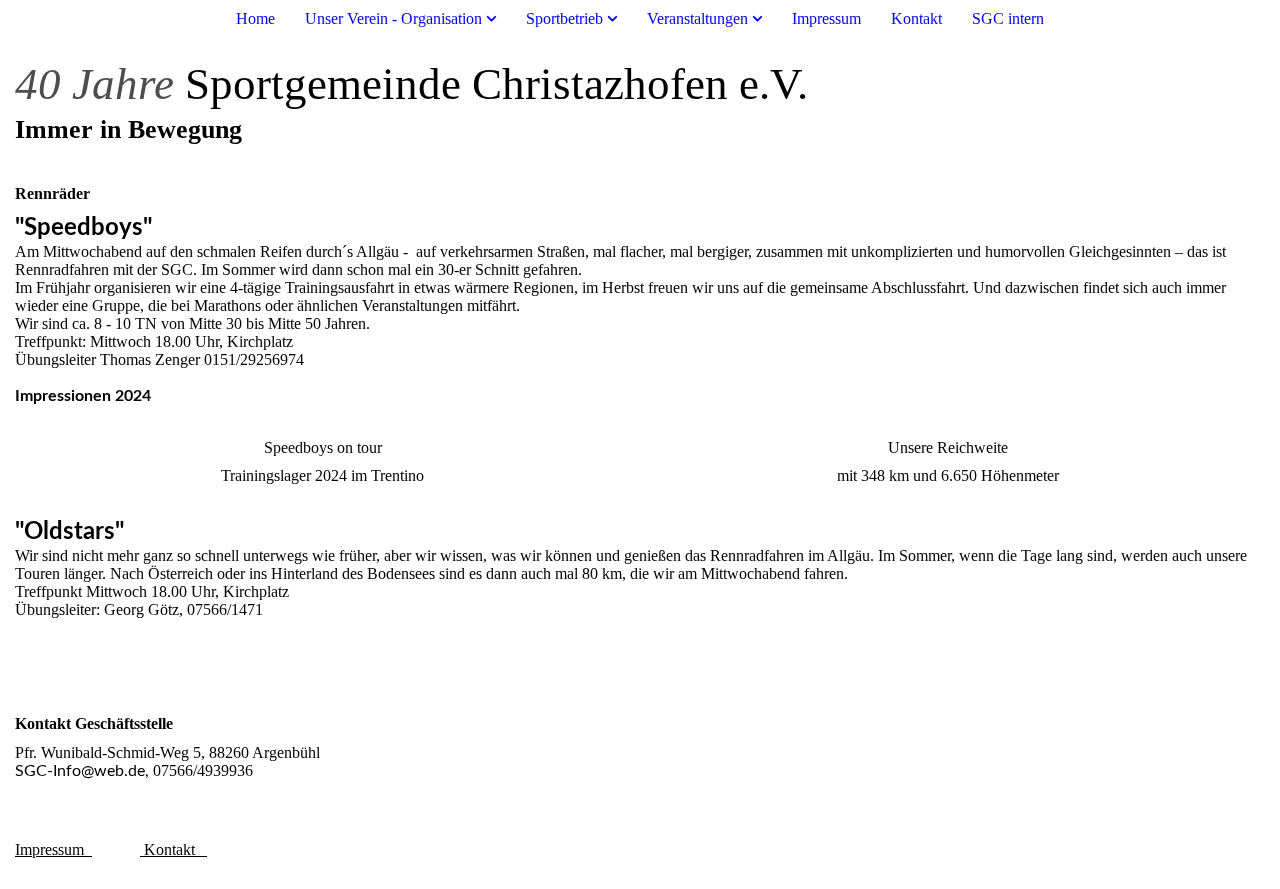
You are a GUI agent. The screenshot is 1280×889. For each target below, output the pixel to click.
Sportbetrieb (564, 18)
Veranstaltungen (697, 18)
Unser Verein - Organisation (393, 18)
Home (255, 18)
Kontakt (916, 18)
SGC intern (1008, 18)
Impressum (826, 18)
